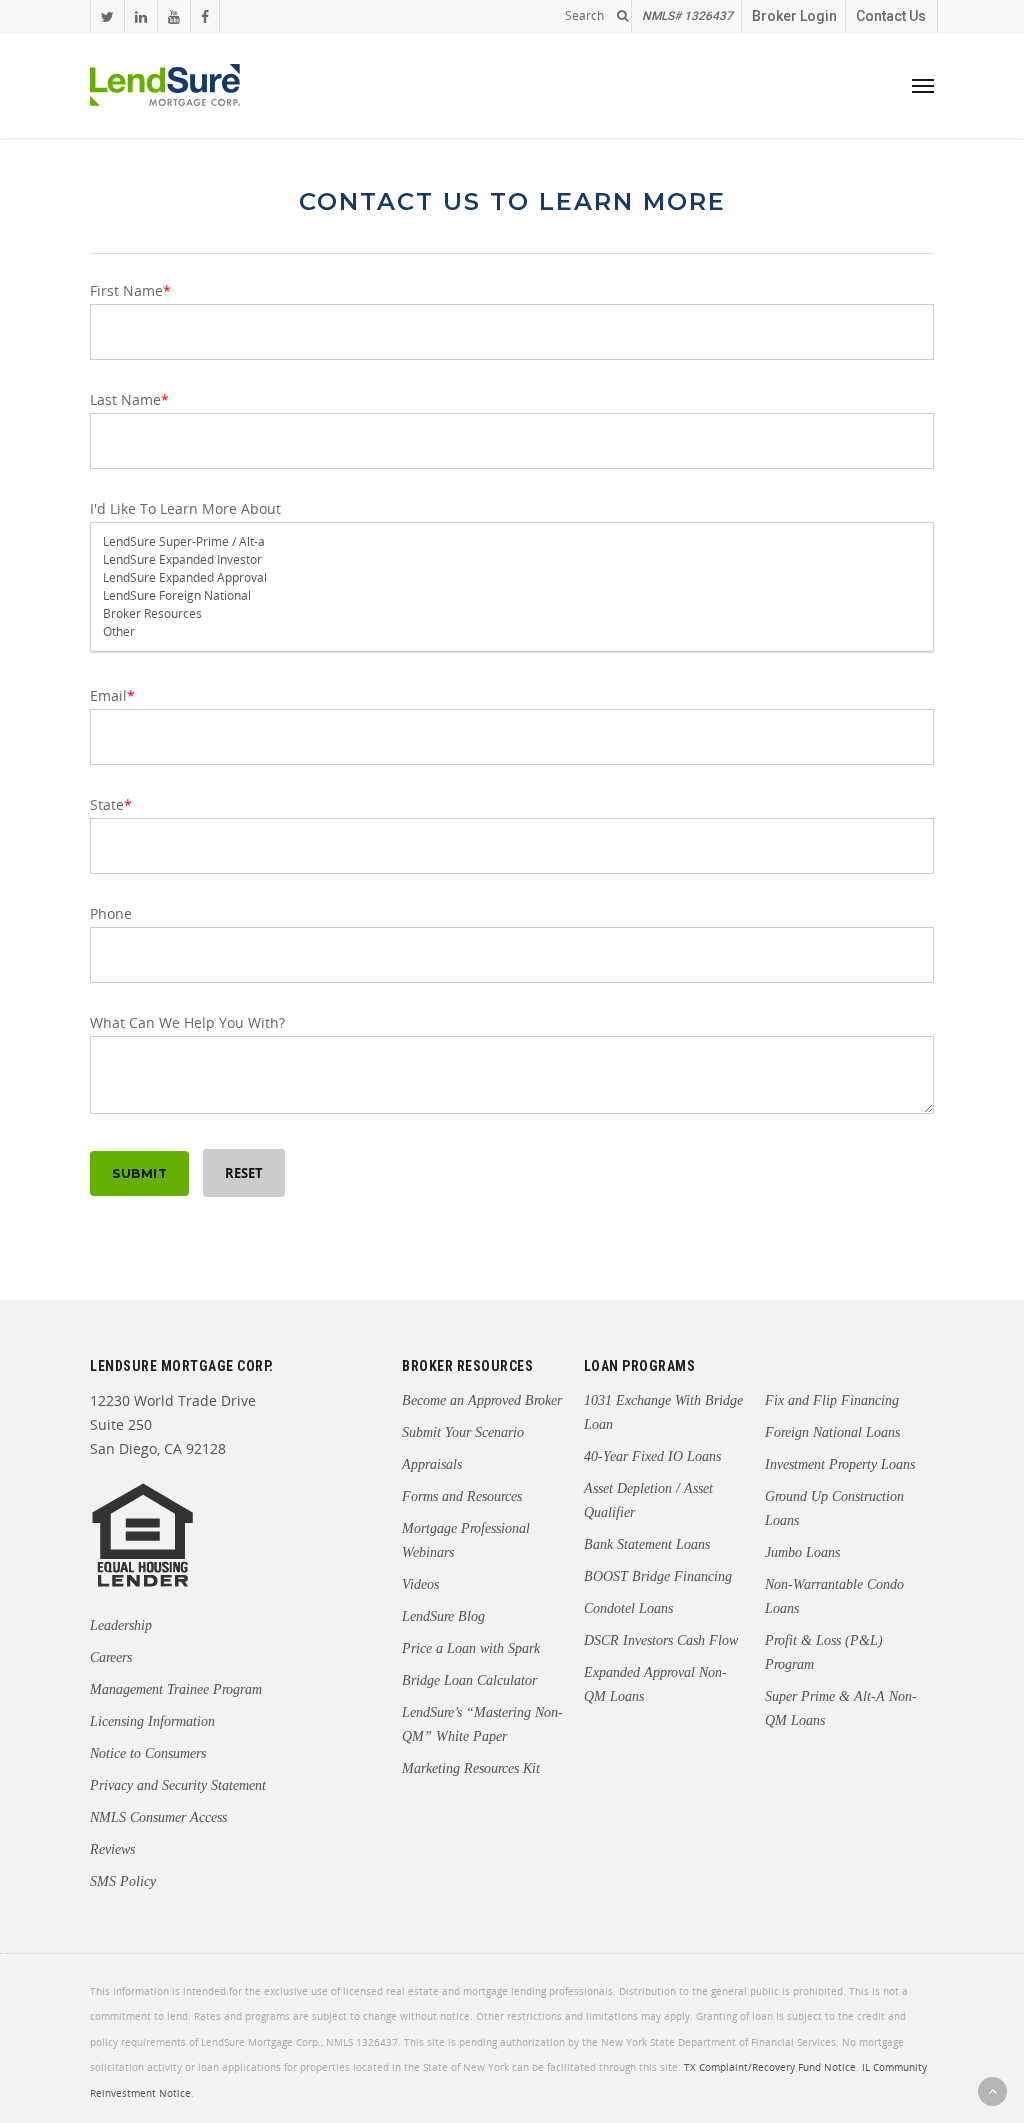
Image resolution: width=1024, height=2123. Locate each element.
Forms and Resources (462, 1496)
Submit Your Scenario (463, 1432)
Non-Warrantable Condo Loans (834, 1596)
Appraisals (432, 1464)
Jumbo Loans (802, 1552)
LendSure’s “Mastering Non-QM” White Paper (482, 1724)
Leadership (121, 1625)
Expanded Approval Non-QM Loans (655, 1684)
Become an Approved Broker (482, 1400)
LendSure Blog (443, 1616)
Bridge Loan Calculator (469, 1680)
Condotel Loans (628, 1608)
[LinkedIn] (140, 16)
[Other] (512, 632)
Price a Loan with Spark (471, 1648)
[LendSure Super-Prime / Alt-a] (512, 542)
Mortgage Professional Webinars (466, 1540)
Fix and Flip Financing (832, 1400)
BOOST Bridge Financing (658, 1576)
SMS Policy (123, 1881)
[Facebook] (204, 16)
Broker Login (794, 16)
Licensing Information (152, 1721)
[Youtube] (173, 16)
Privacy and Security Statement (178, 1785)
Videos (420, 1584)
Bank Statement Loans (647, 1544)
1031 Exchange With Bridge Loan (663, 1412)
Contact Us (891, 16)
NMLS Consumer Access (158, 1817)
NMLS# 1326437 (687, 16)
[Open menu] (923, 85)
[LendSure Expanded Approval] (512, 578)
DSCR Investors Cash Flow (661, 1640)
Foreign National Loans (832, 1432)
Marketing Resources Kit (471, 1768)
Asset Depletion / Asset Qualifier (648, 1500)
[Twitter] (107, 16)
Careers (111, 1657)
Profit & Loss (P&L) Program (824, 1652)
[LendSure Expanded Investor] (512, 560)
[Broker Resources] (512, 614)
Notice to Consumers (148, 1753)
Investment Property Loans (840, 1464)
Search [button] (584, 16)
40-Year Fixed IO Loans (652, 1456)
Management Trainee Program (176, 1689)
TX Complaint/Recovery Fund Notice (770, 2068)
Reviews (112, 1849)
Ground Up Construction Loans (834, 1508)
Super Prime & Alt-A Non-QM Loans (841, 1708)
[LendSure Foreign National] (512, 596)
